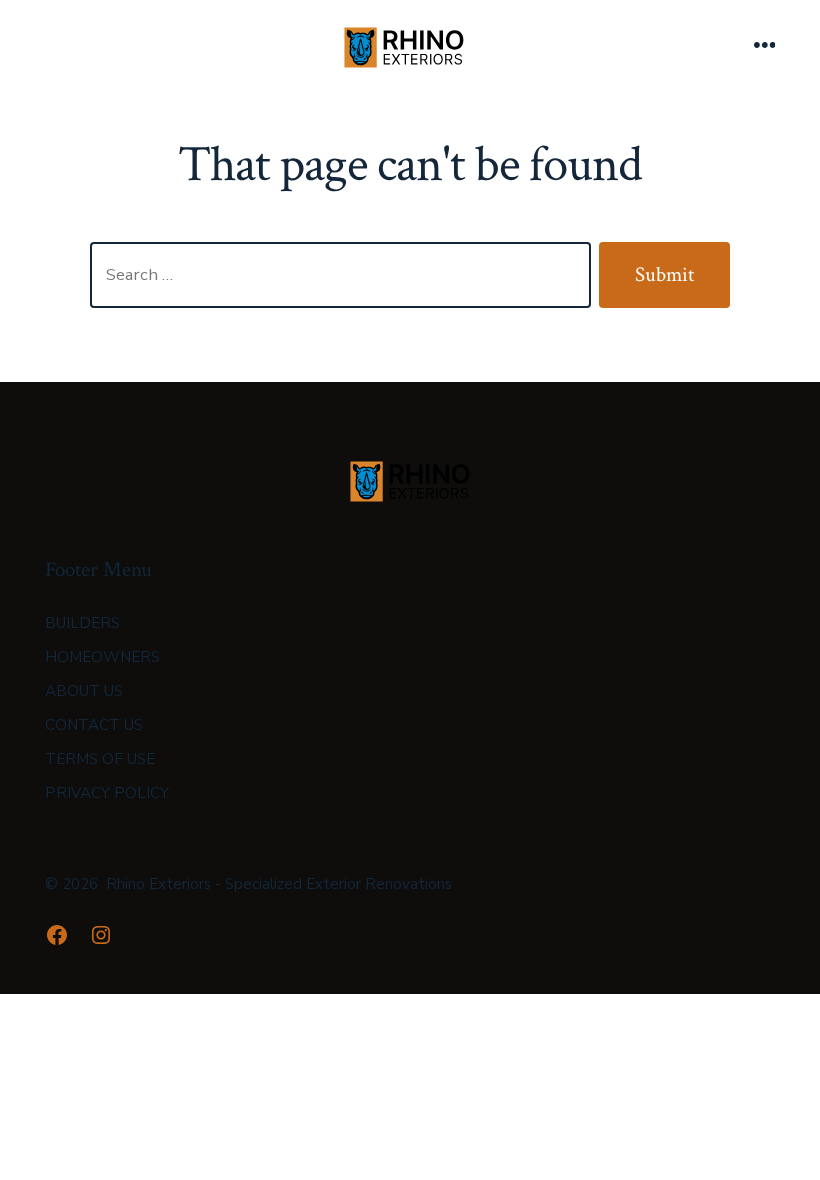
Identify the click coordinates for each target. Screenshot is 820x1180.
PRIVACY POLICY (107, 793)
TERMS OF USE (100, 759)
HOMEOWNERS (102, 657)
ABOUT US (84, 691)
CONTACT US (94, 725)
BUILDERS (82, 623)
